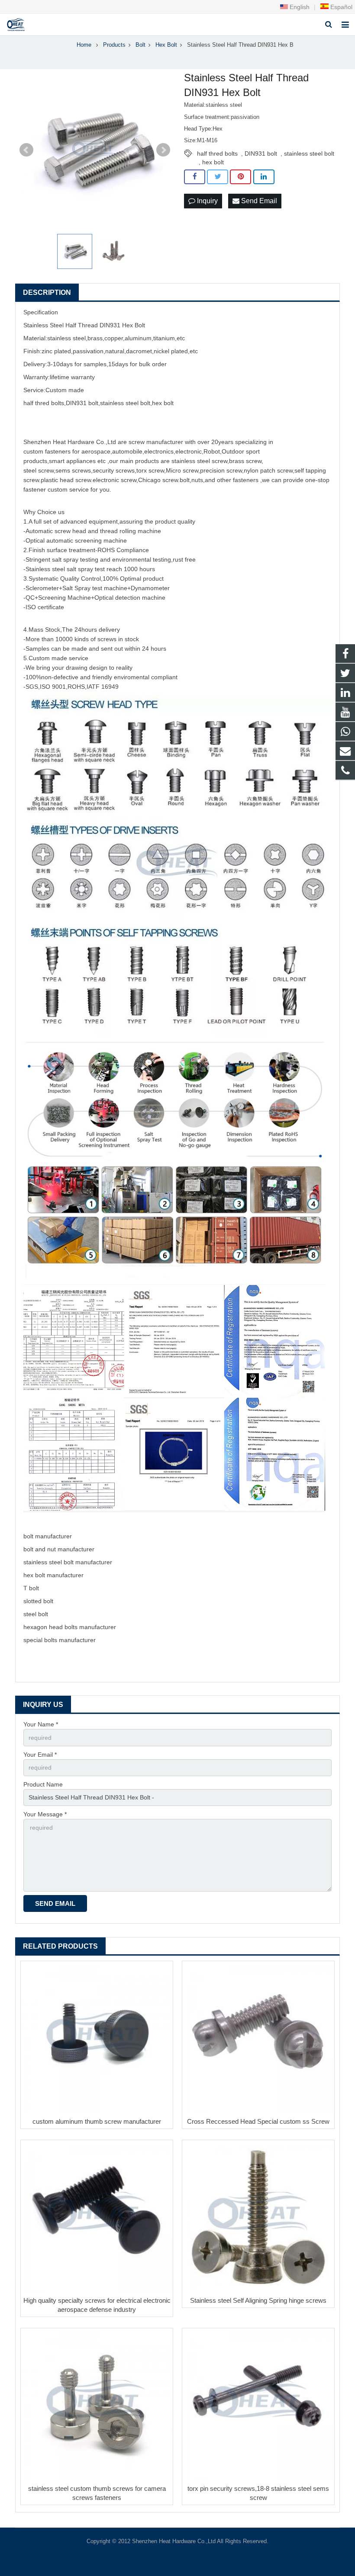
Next (163, 150)
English (299, 7)
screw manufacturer (156, 442)
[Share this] (195, 177)
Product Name (43, 1784)
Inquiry (207, 201)
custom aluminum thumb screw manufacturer (97, 2121)
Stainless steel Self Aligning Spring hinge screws (258, 2300)
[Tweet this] (218, 177)
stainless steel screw (199, 461)
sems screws (73, 470)
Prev (26, 150)
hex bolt (213, 162)
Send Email (258, 201)
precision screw (221, 470)
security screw (112, 470)
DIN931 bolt (261, 153)
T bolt (31, 1588)
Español (340, 7)
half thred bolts (217, 153)
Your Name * (41, 1724)
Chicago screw (158, 480)
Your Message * (45, 1814)
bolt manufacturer (48, 1536)
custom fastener (45, 451)
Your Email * (40, 1755)
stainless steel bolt (309, 153)
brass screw (245, 461)
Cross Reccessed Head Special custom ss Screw (258, 2121)
